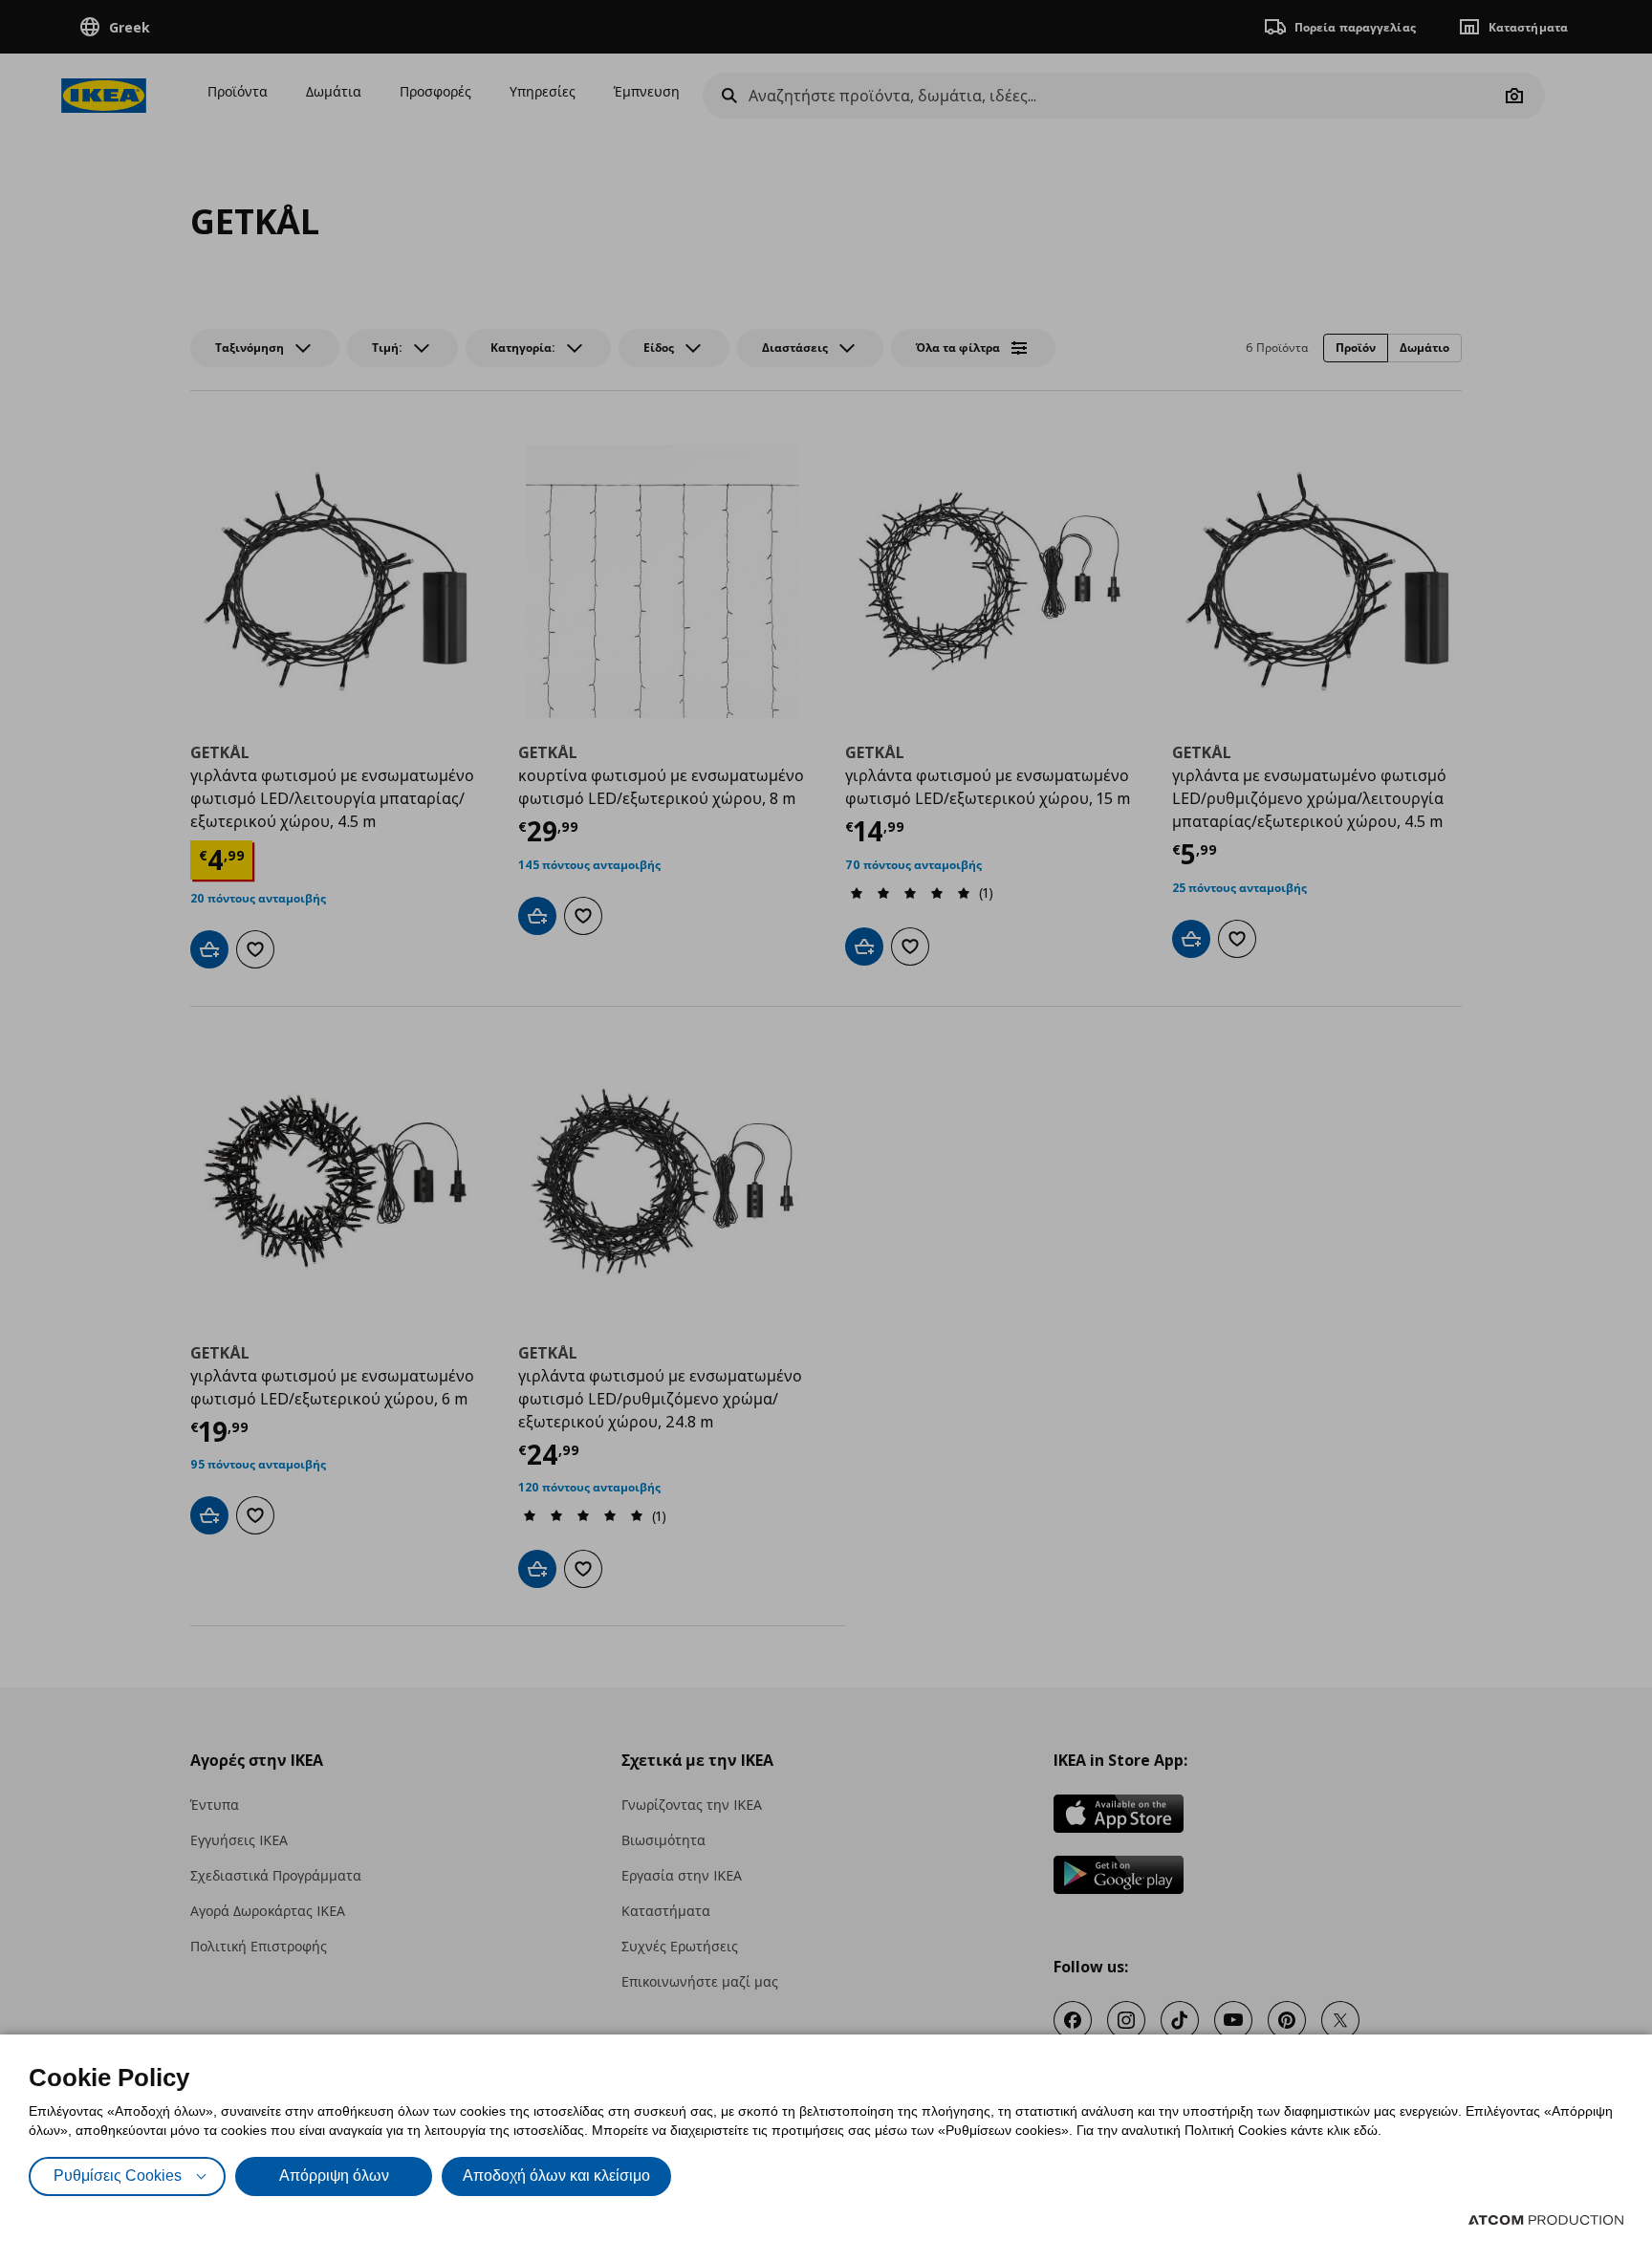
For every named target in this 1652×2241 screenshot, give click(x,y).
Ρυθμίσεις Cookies (118, 2176)
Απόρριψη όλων (334, 2176)
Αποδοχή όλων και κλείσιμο (556, 2176)
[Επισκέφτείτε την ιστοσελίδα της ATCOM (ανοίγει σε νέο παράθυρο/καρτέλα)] (1546, 2220)
